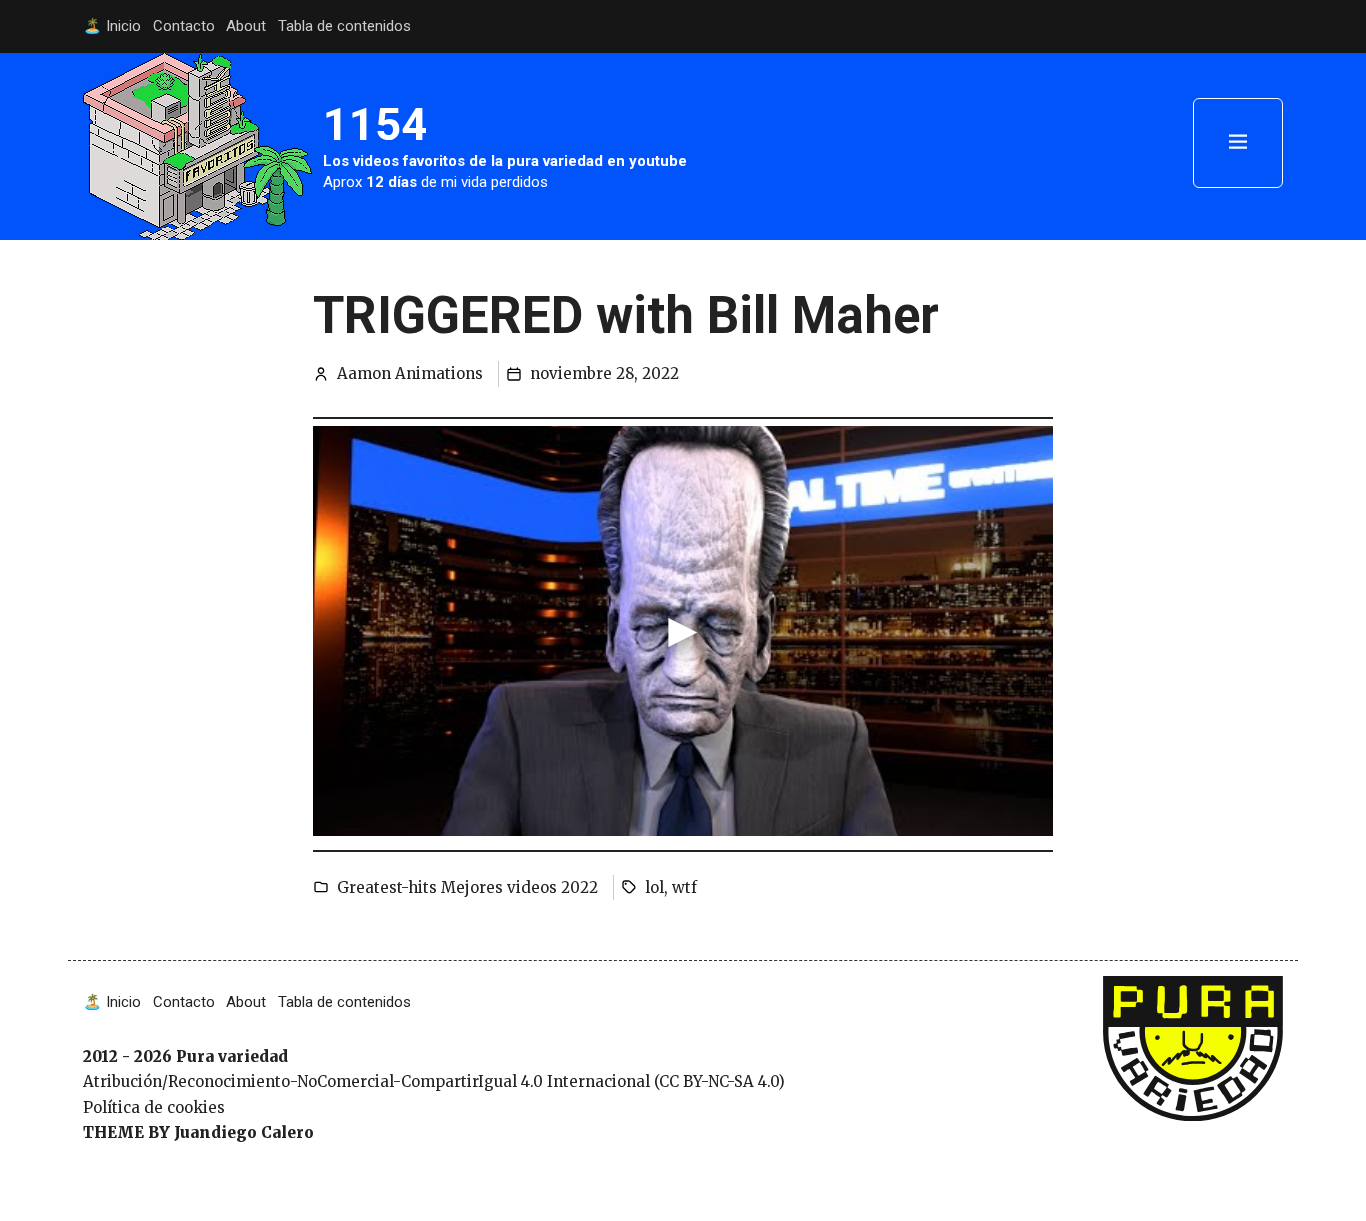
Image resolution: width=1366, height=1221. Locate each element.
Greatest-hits (387, 887)
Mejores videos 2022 (519, 887)
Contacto (184, 26)
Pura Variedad (1156, 986)
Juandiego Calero (244, 1132)
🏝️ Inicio (112, 26)
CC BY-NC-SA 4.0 (718, 1081)
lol (654, 887)
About (246, 26)
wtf (684, 887)
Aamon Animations (410, 373)
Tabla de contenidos (344, 26)
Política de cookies (154, 1107)
